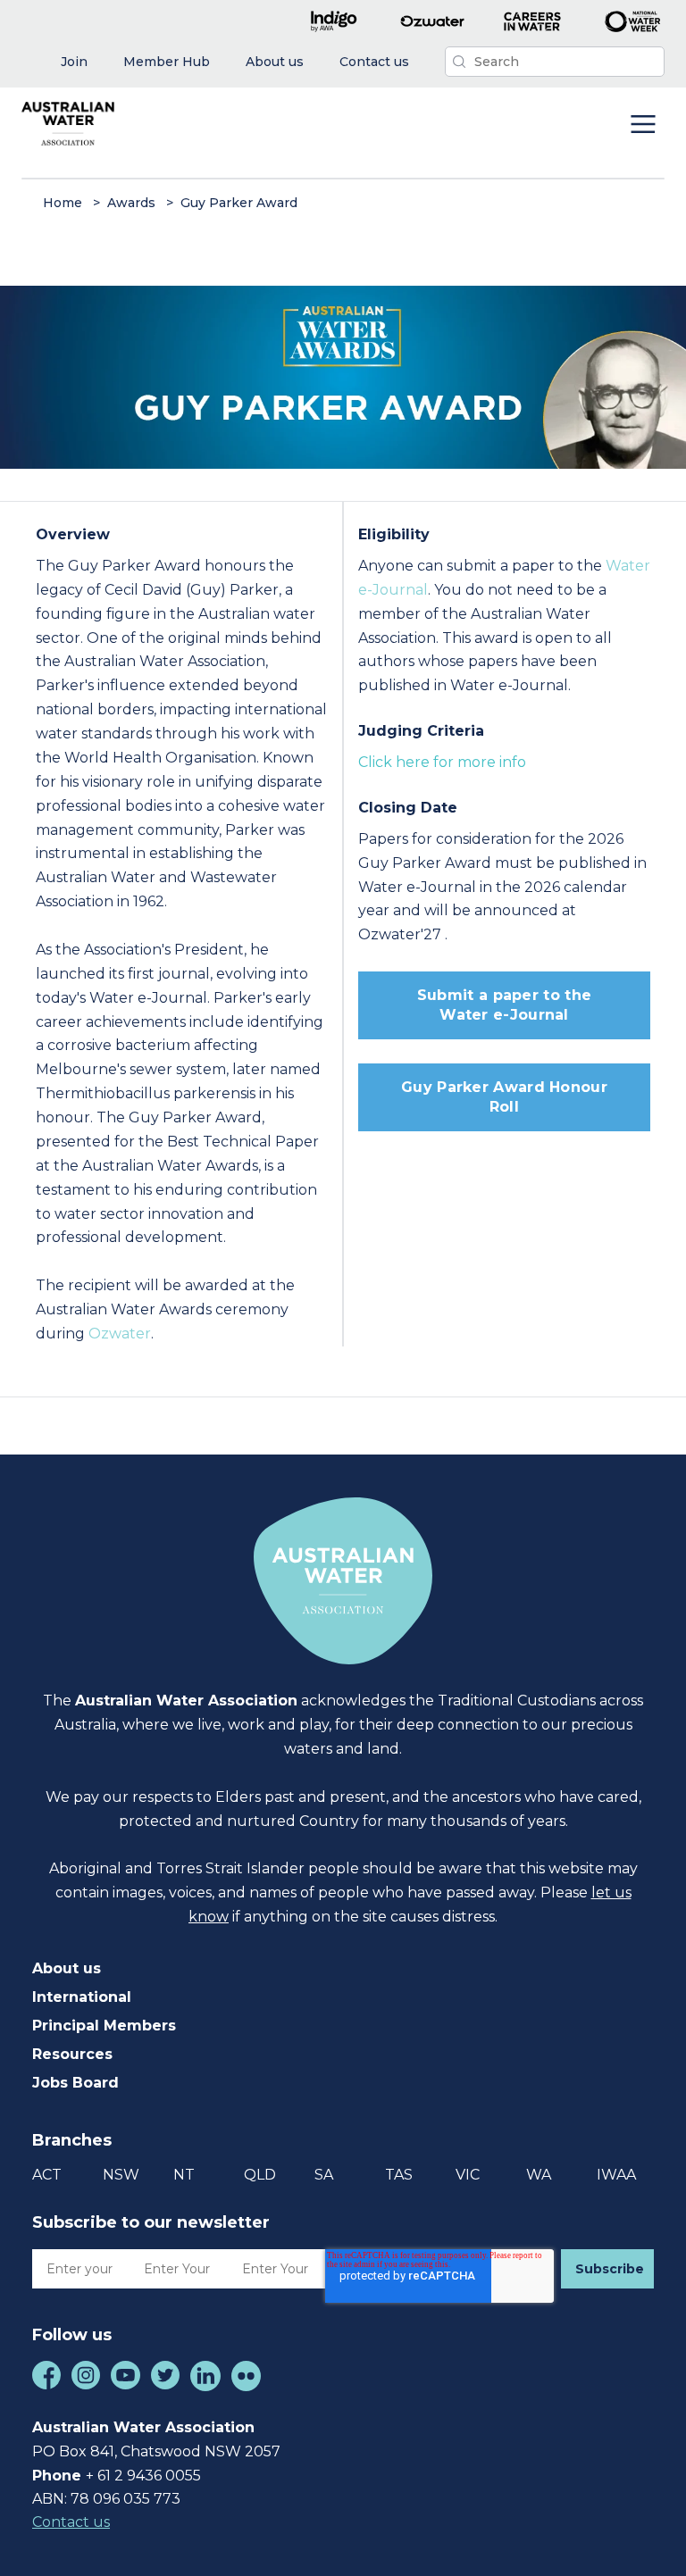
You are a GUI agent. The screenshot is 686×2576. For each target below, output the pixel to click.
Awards (131, 203)
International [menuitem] (82, 1997)
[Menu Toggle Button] (643, 126)
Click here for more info (442, 762)
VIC (468, 2175)
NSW (121, 2175)
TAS (399, 2175)
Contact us (71, 2522)
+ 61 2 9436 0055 (143, 2476)
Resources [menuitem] (72, 2054)
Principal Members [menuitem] (104, 2026)
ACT (47, 2175)
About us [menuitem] (67, 1968)
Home (63, 203)
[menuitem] (74, 62)
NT (184, 2175)
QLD (260, 2175)
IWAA (616, 2175)
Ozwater (120, 1334)
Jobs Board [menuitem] (75, 2083)
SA (324, 2175)
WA (539, 2175)
